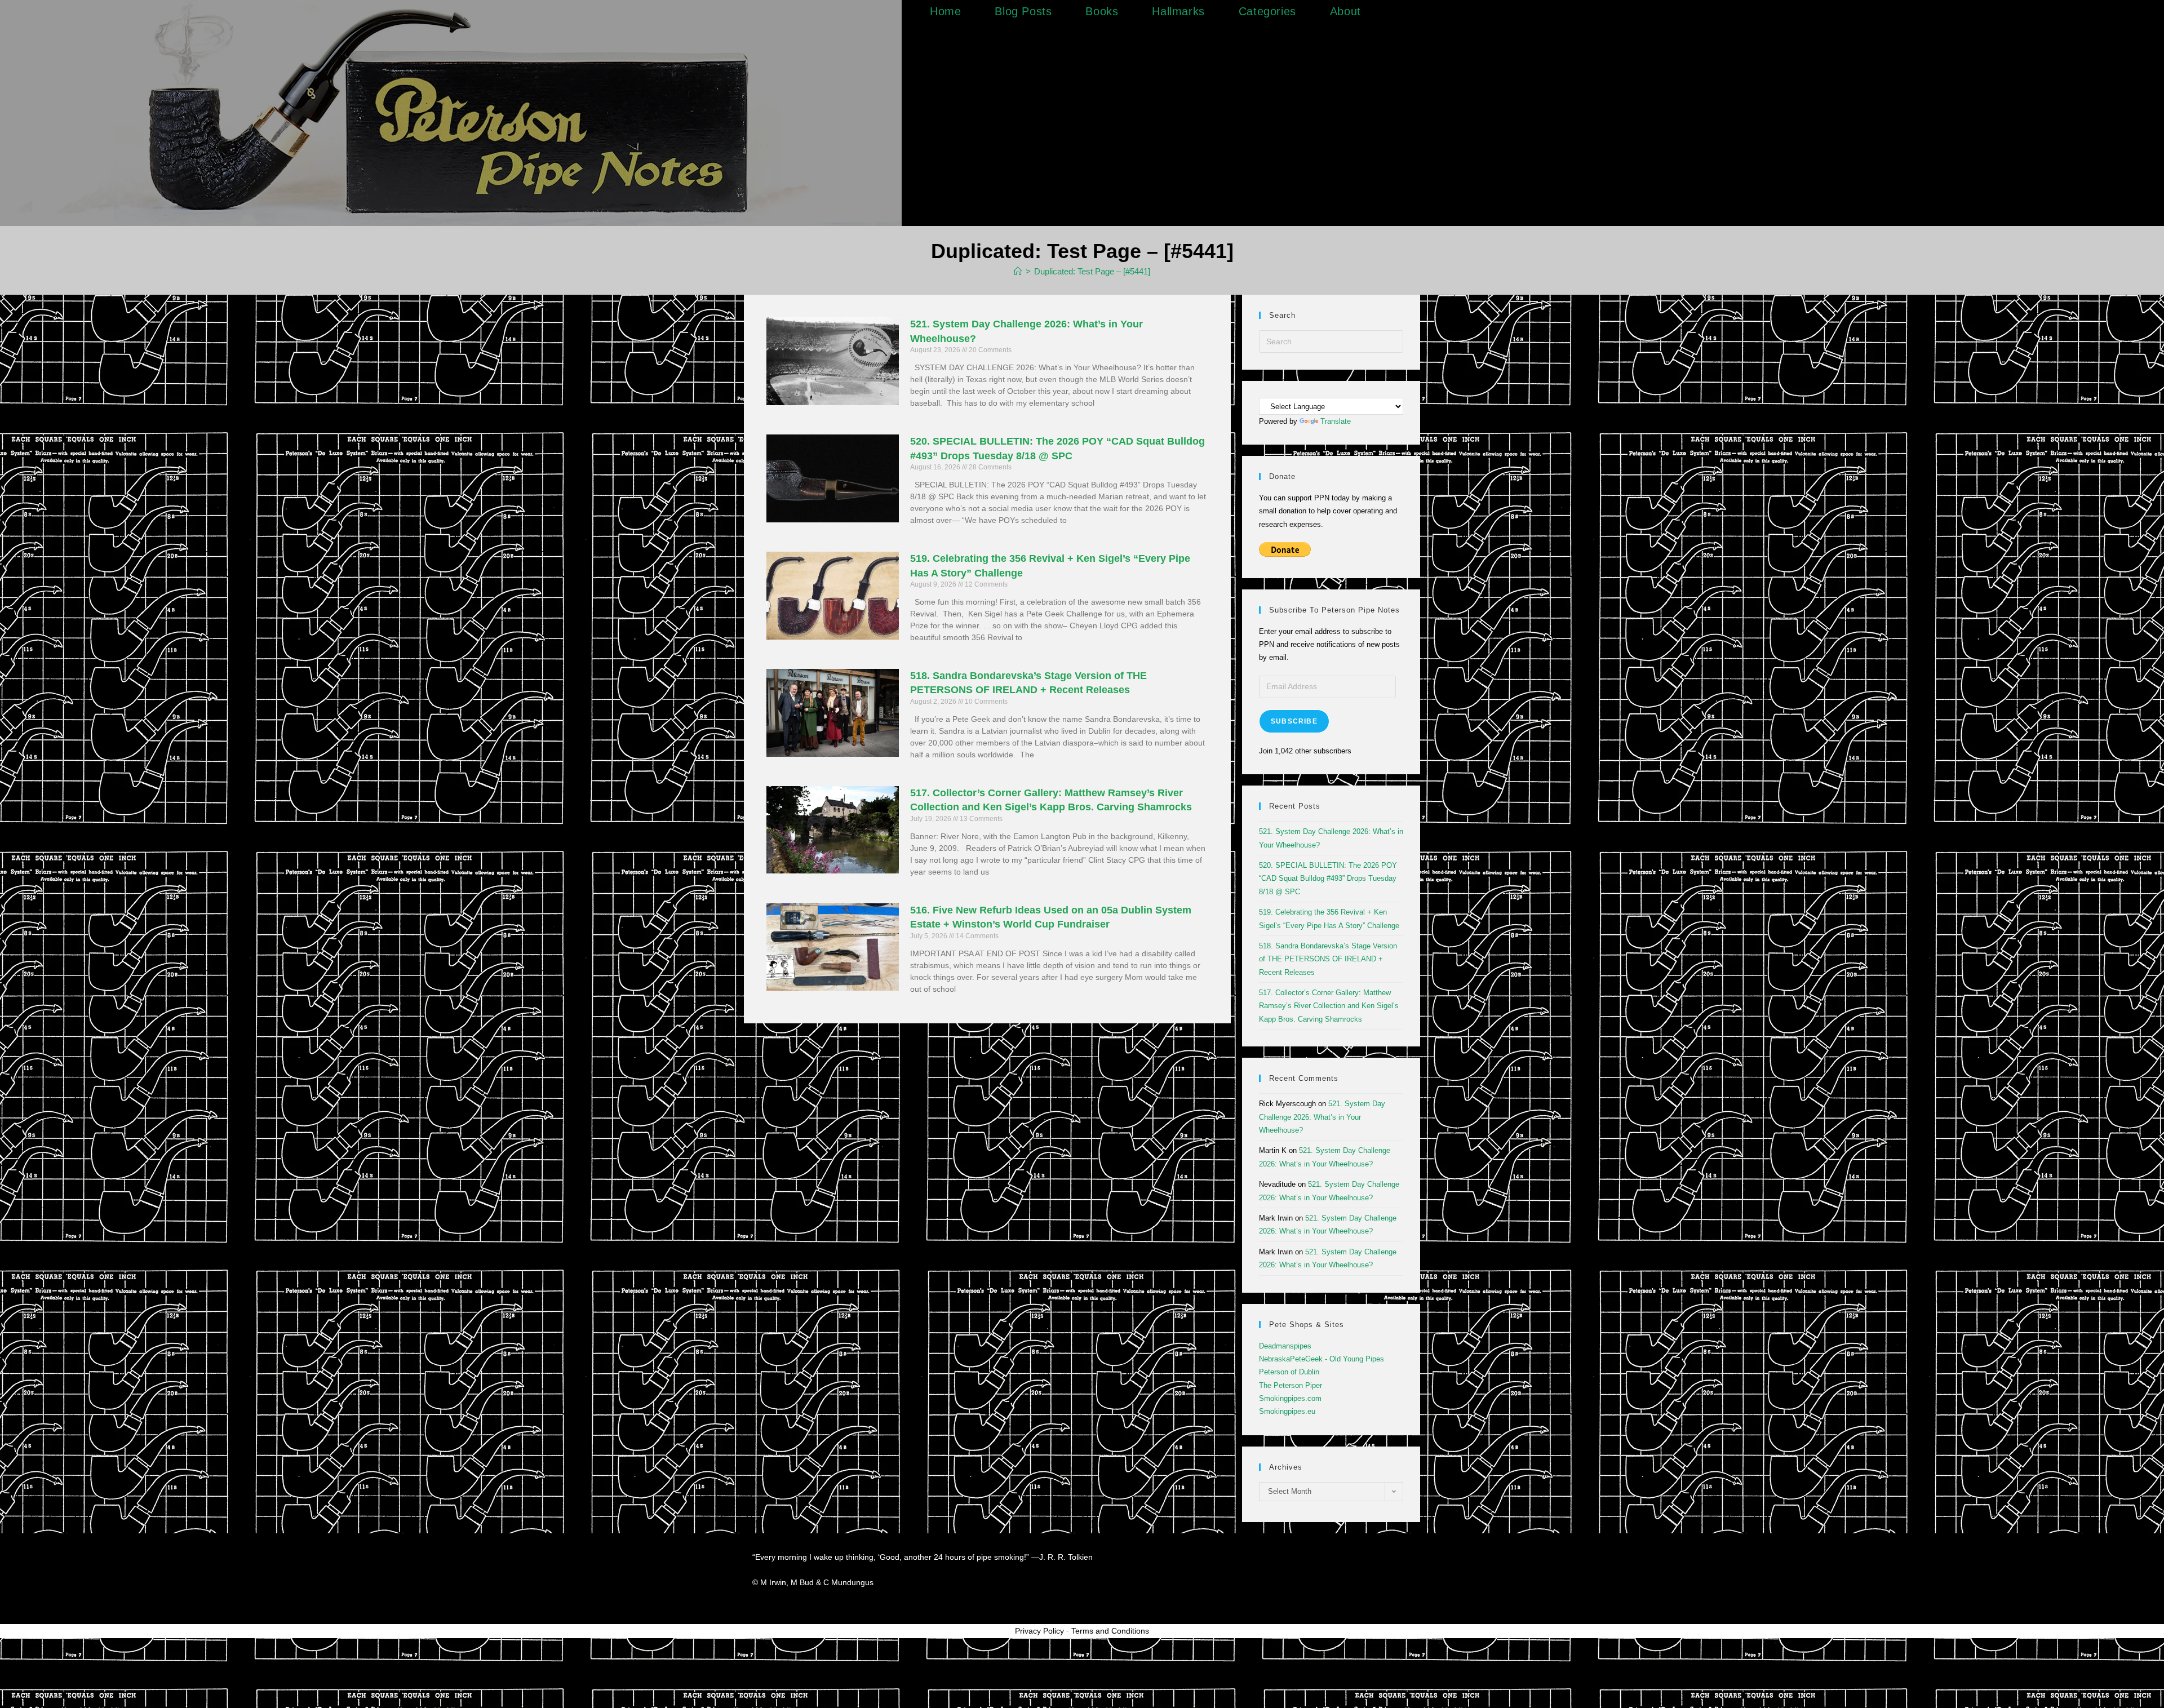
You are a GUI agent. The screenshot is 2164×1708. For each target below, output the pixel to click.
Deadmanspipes (1285, 1346)
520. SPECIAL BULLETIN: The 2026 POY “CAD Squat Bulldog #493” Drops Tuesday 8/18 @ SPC (1328, 879)
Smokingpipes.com (1290, 1398)
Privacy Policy (1039, 1631)
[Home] (1018, 271)
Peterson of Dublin (1289, 1372)
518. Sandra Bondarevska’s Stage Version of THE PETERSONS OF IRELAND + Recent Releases (1328, 959)
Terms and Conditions (1110, 1631)
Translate (1336, 421)
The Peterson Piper (1291, 1385)
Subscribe (1294, 721)
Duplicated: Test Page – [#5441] (1092, 271)
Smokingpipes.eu (1287, 1411)
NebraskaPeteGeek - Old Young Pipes (1322, 1359)
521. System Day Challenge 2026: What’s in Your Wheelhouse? (1322, 1117)
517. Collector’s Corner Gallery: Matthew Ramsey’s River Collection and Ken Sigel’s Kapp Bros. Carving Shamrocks (1329, 1006)
